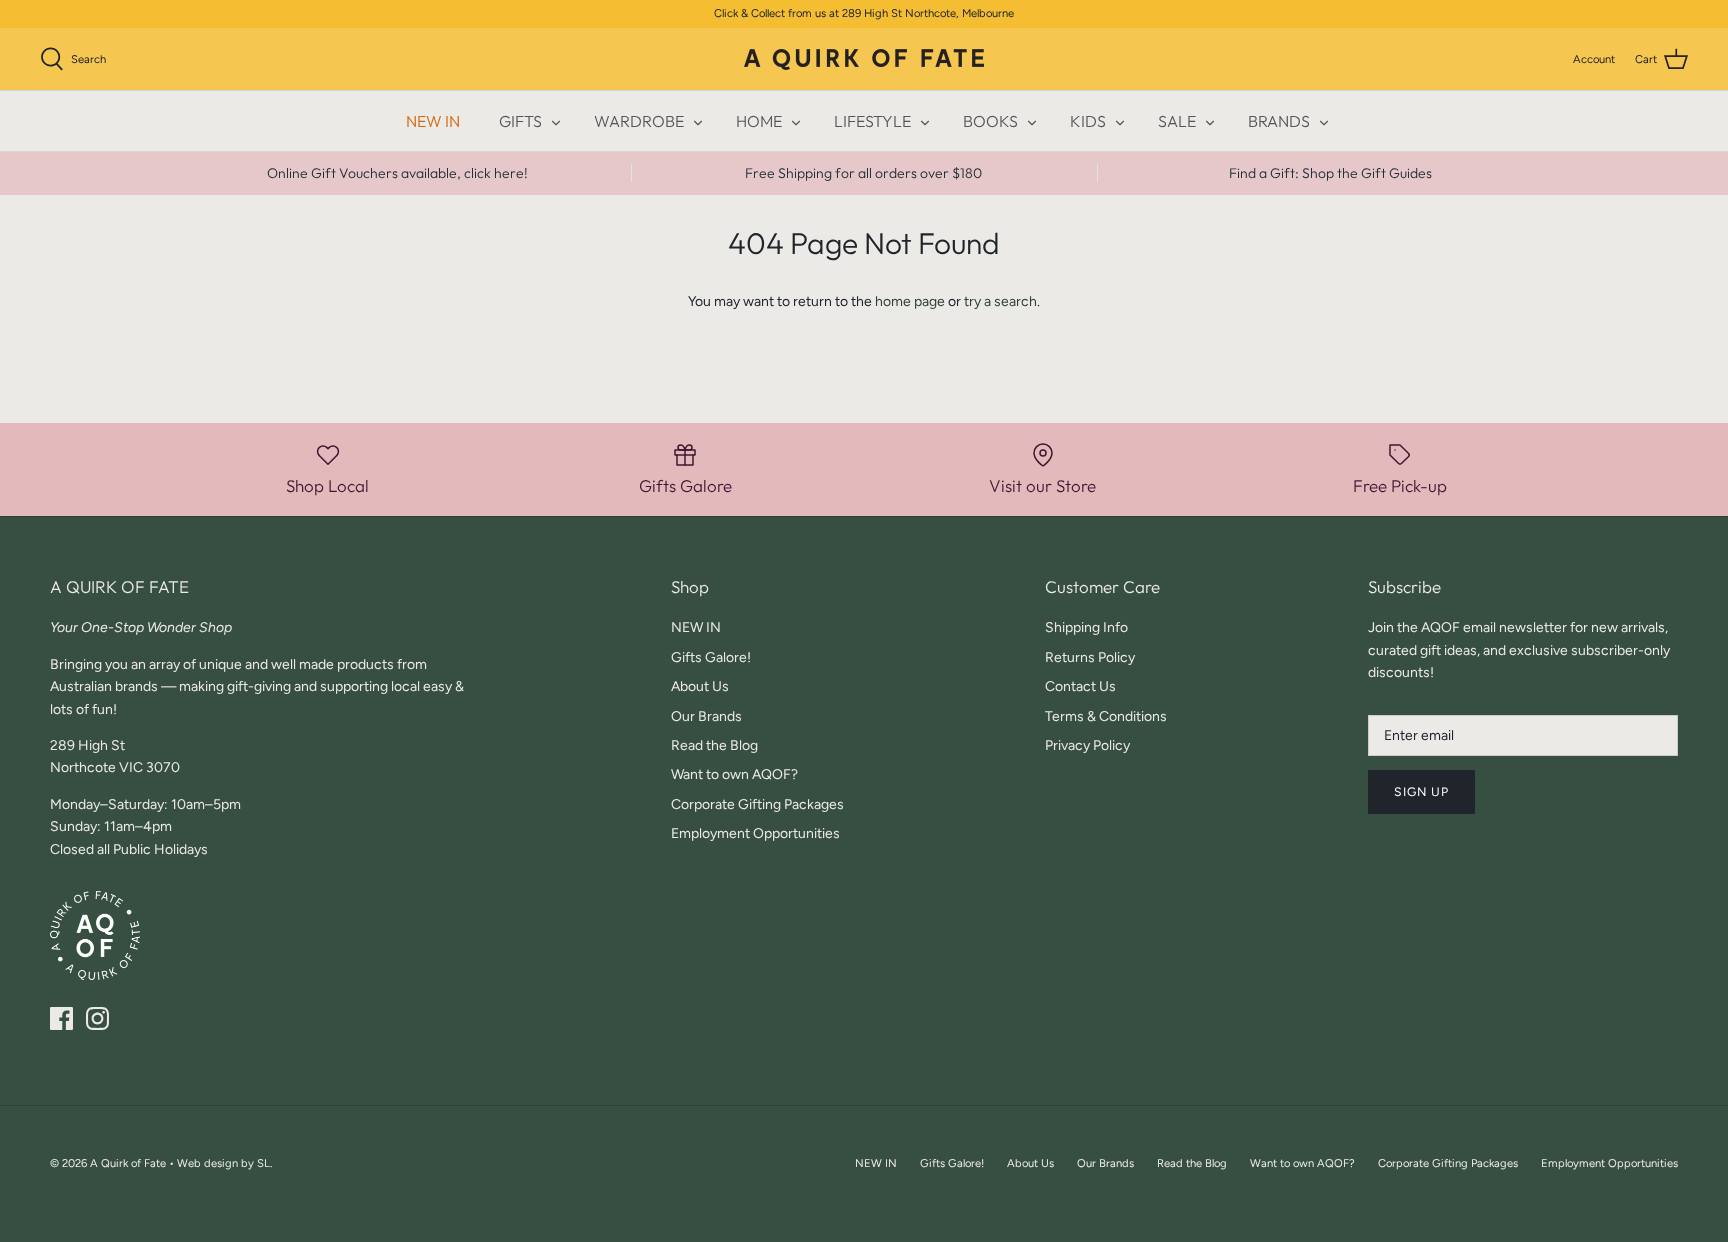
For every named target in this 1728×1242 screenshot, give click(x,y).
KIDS (1088, 121)
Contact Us (1080, 686)
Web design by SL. (224, 1163)
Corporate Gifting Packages (757, 804)
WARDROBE (639, 121)
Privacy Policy (1087, 745)
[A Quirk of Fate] (864, 59)
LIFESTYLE (872, 121)
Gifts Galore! (711, 657)
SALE (1177, 121)
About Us (700, 686)
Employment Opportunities (755, 833)
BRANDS (1279, 121)
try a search (1000, 301)
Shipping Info (1086, 627)
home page (910, 301)
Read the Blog (714, 745)
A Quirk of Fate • (133, 1163)
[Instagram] (97, 1018)
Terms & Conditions (1106, 716)
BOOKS (990, 121)
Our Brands (706, 716)
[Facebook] (61, 1018)
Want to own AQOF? (734, 774)
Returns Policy (1090, 657)
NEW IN (433, 121)
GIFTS (520, 121)
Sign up (1421, 791)
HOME (759, 121)
